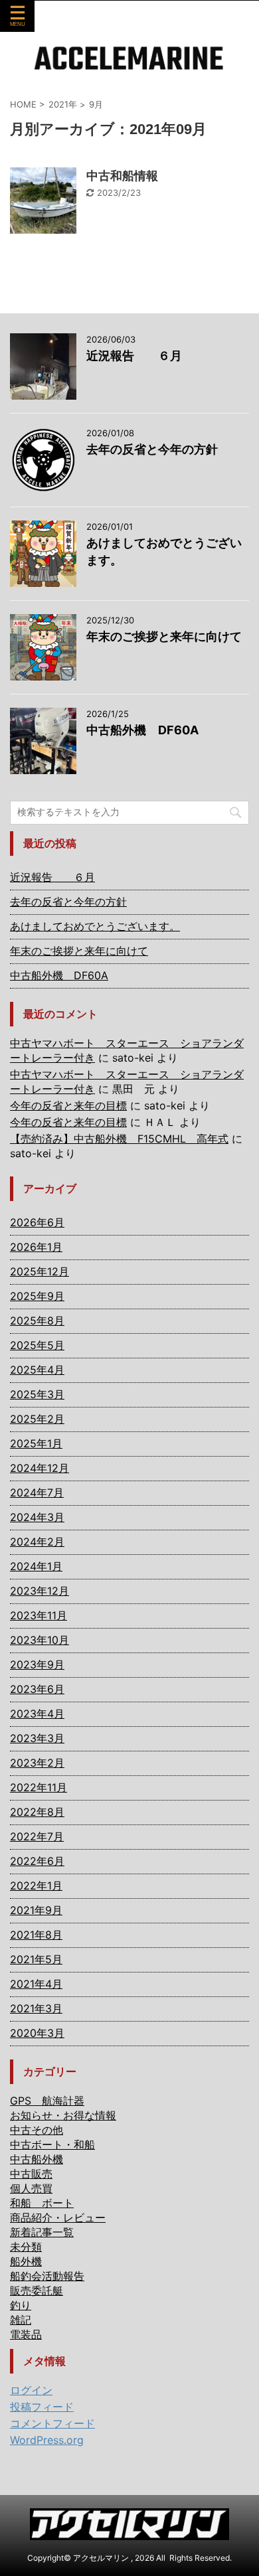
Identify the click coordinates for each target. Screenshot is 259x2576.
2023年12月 (40, 1591)
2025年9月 (37, 1296)
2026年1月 (36, 1247)
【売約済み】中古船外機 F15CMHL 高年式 (119, 1139)
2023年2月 (37, 1763)
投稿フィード (42, 2407)
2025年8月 (37, 1321)
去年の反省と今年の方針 (152, 449)
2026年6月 (37, 1222)
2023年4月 (37, 1714)
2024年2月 (37, 1542)
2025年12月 (40, 1271)
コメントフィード (52, 2423)
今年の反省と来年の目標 (68, 1105)
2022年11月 (39, 1787)
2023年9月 (37, 1664)
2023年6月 (37, 1689)
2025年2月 (37, 1419)
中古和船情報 (122, 176)
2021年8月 (36, 1935)
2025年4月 (37, 1370)
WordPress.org (47, 2440)
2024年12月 (40, 1468)
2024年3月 (37, 1517)
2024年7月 (37, 1492)
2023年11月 (39, 1615)
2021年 (63, 104)
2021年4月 (36, 1984)
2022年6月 (37, 1861)
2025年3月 (37, 1394)
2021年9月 (36, 1910)
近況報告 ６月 (134, 356)
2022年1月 (36, 1886)
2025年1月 (36, 1443)
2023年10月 (40, 1640)
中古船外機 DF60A (142, 730)
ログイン (31, 2390)
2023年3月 (37, 1738)
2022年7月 (37, 1836)
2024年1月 (36, 1566)
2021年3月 (36, 2008)
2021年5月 (36, 1959)
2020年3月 (37, 2033)
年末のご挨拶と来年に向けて (164, 636)
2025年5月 (37, 1345)
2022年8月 (37, 1812)
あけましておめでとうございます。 (95, 926)
